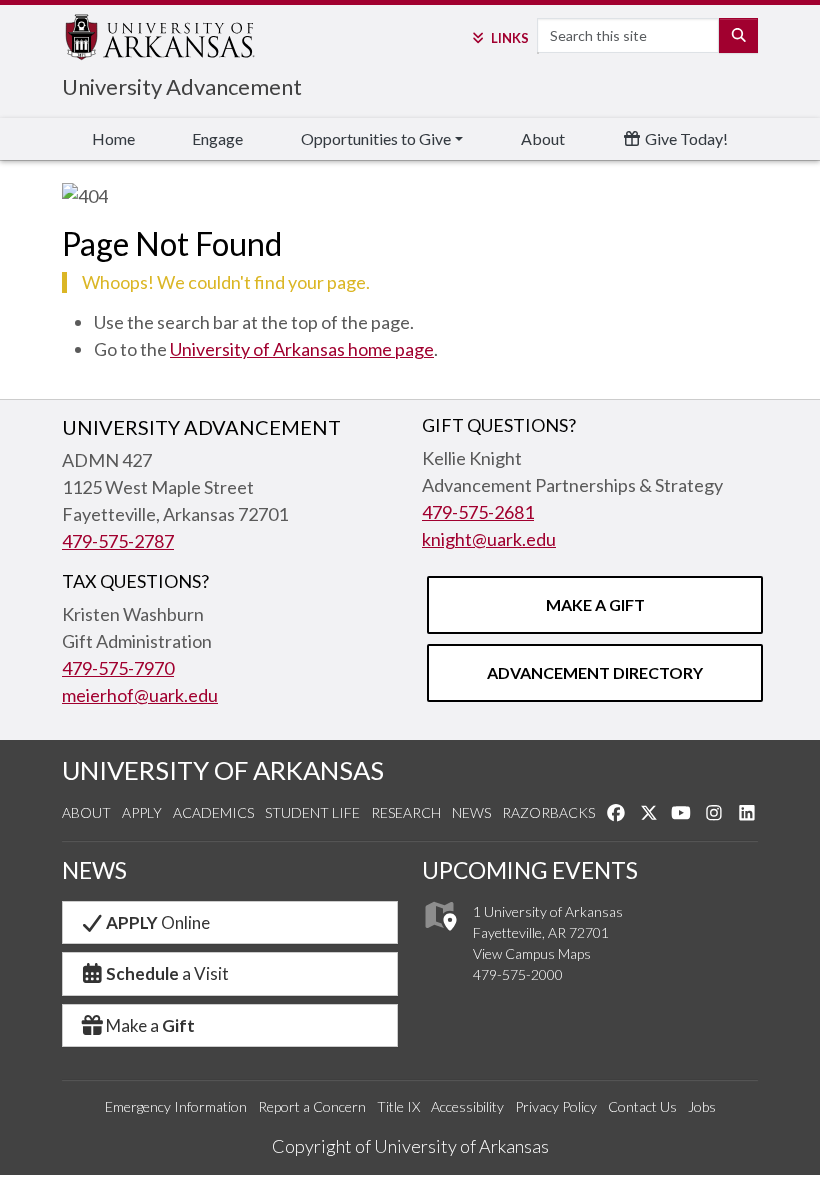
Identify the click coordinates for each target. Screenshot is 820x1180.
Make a (150, 1025)
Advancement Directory (595, 672)
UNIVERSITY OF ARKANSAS (223, 770)
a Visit (167, 973)
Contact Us (642, 1106)
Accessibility (467, 1106)
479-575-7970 (118, 668)
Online (158, 922)
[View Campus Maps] (439, 935)
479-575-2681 (478, 512)
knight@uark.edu (489, 539)
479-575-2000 (518, 974)
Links (509, 38)
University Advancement (182, 86)
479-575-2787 (118, 541)
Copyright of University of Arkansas (410, 1146)
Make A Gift (595, 604)
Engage (217, 138)
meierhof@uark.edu (140, 695)
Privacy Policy (556, 1106)
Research (406, 812)
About (543, 138)
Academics (213, 812)
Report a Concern (312, 1106)
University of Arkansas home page (302, 349)
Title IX (398, 1106)
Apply (142, 812)
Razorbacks (548, 812)
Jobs (702, 1106)
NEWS (94, 870)
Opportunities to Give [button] (376, 138)
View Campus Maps (532, 953)
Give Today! (685, 138)
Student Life (312, 812)
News (471, 812)
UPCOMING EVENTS (530, 870)
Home (113, 138)
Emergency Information (176, 1106)
